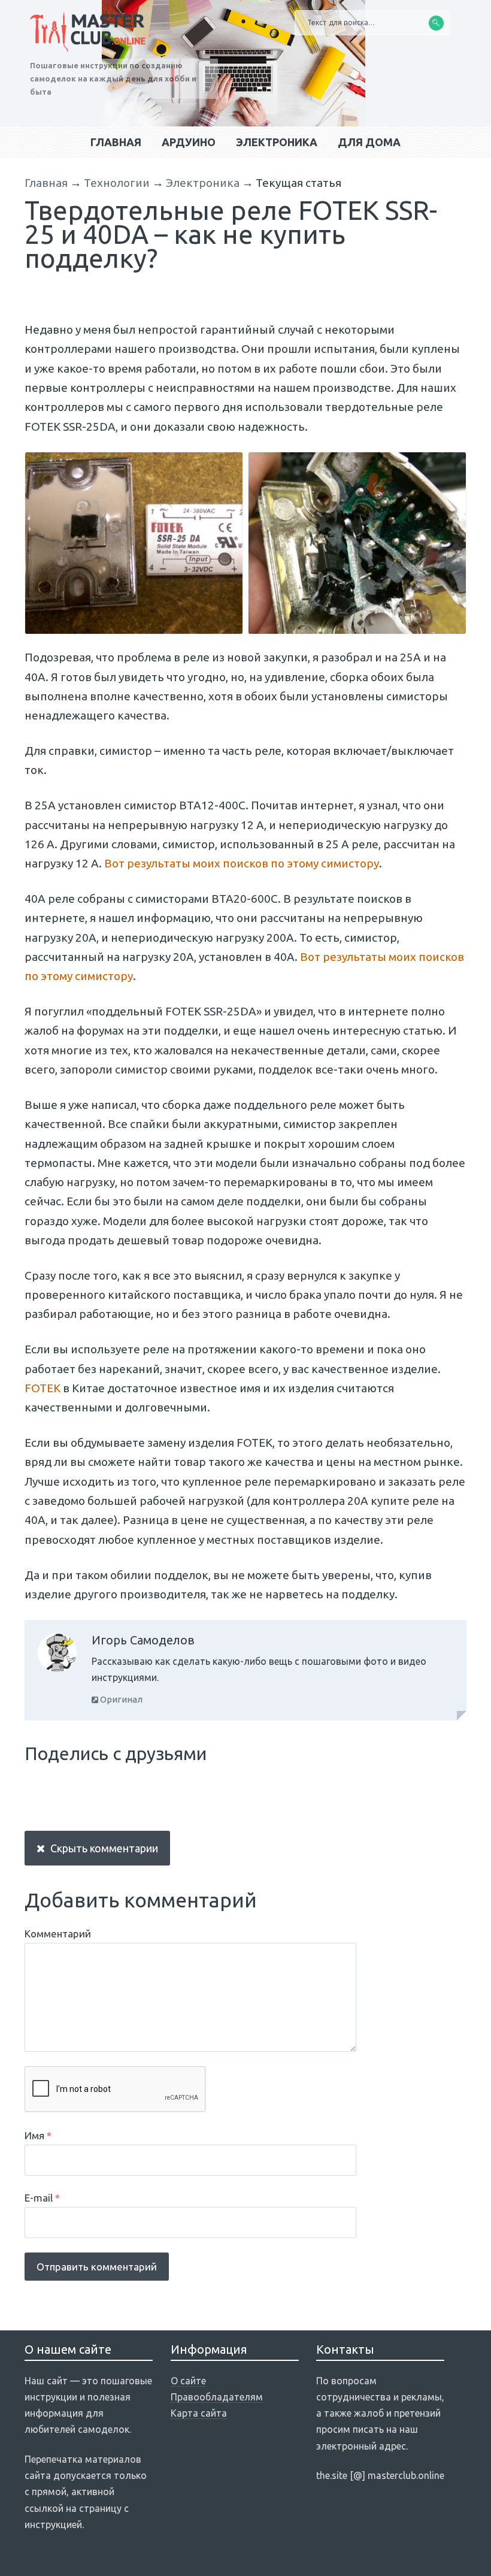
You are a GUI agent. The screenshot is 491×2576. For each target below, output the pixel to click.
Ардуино (189, 142)
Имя (38, 2135)
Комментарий (58, 1933)
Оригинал (120, 1699)
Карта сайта (199, 2413)
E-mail (42, 2198)
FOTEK (43, 1388)
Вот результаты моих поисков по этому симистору (242, 863)
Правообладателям (217, 2397)
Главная (116, 142)
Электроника (277, 142)
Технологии (117, 183)
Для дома (369, 142)
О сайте (188, 2381)
